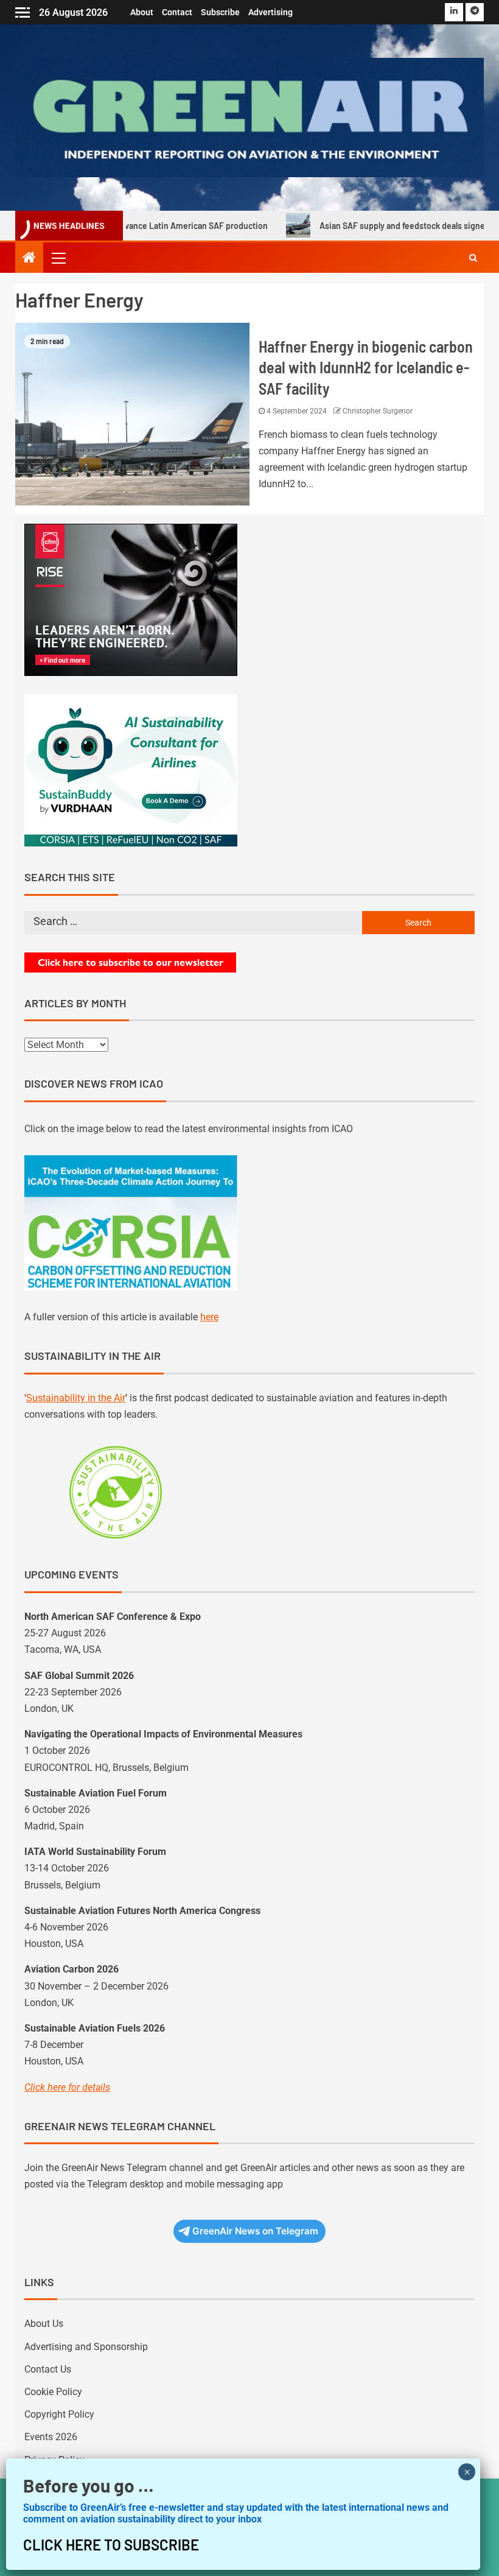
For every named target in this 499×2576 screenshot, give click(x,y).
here (209, 1317)
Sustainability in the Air (76, 1398)
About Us (44, 2324)
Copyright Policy (59, 2414)
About (142, 12)
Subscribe (220, 12)
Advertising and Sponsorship (86, 2347)
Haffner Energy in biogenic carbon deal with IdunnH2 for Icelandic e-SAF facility (366, 367)
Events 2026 (51, 2437)
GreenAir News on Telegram (255, 2231)
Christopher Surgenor (378, 411)
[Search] (473, 258)
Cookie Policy (53, 2392)
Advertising (270, 12)
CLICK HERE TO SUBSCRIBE (111, 2545)
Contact (177, 12)
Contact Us (48, 2369)
